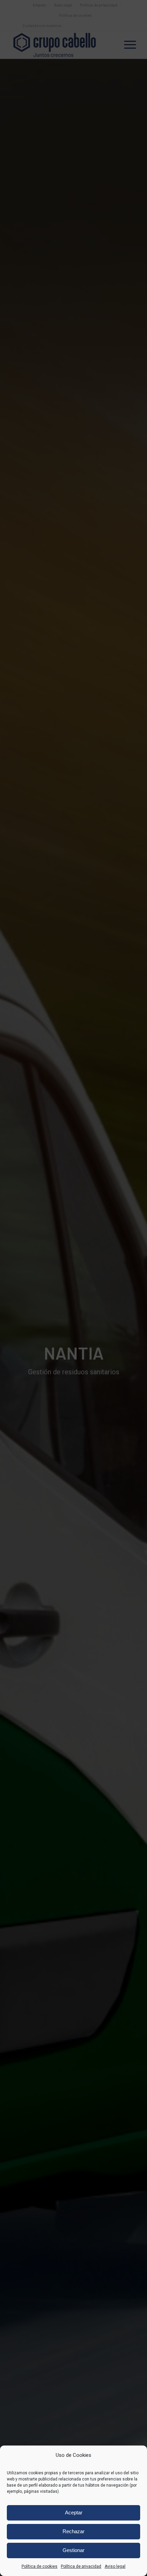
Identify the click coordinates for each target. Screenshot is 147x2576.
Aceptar (74, 2512)
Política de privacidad (81, 2566)
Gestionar (73, 2550)
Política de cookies (39, 2566)
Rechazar (73, 2531)
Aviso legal (115, 2566)
